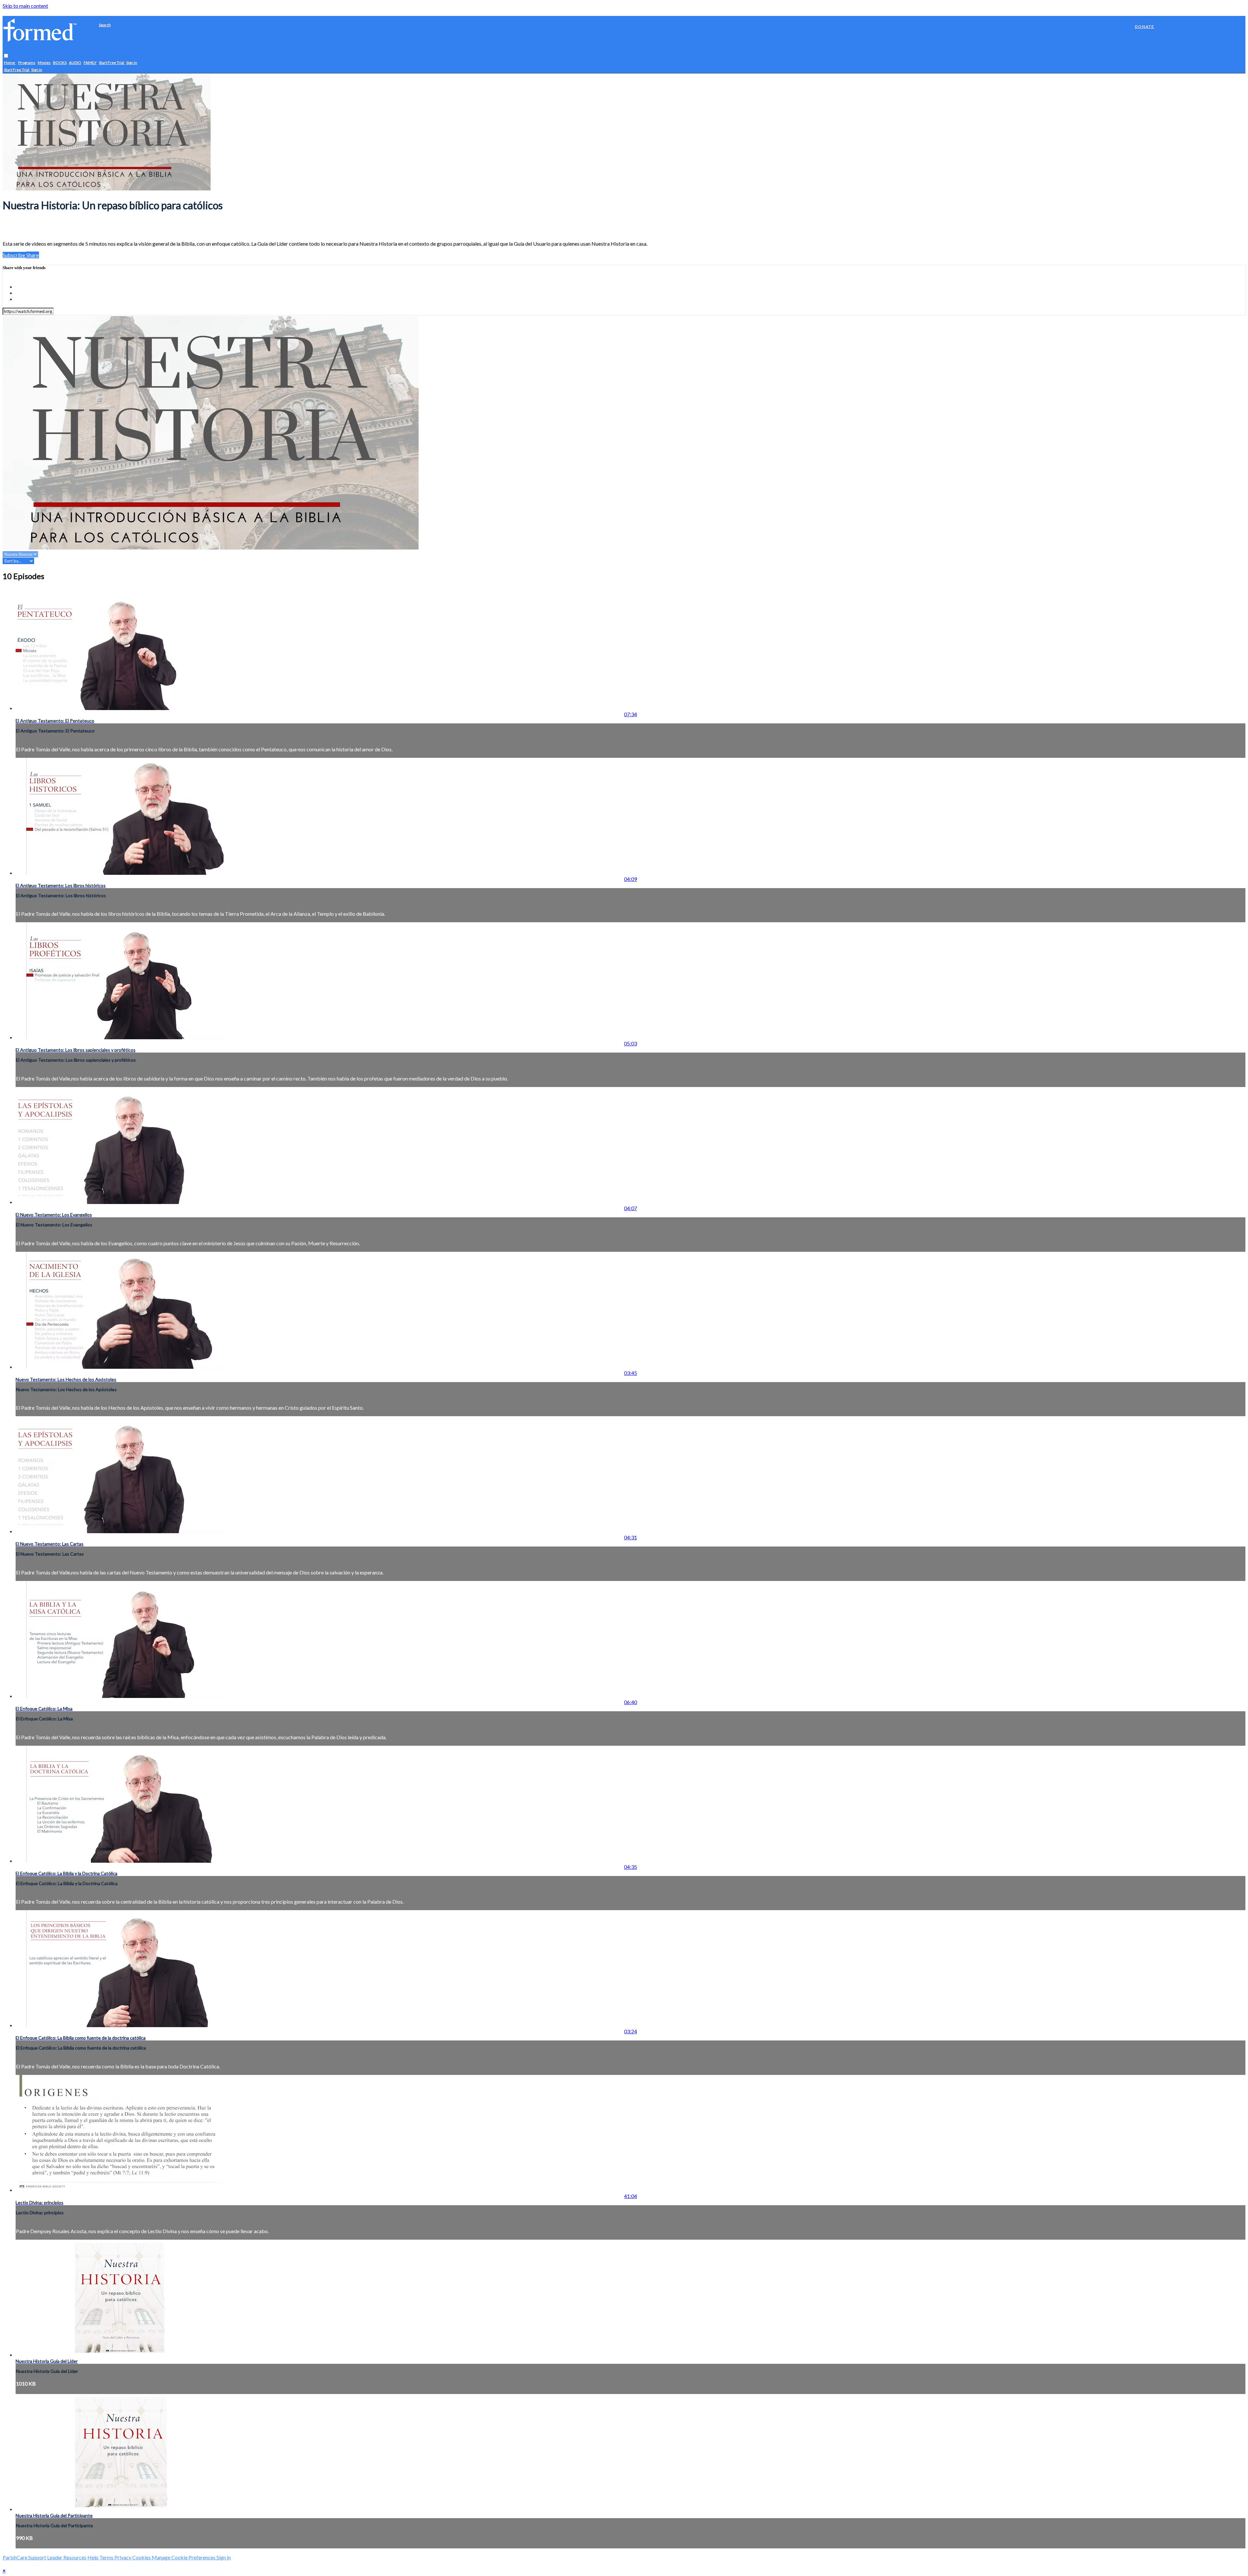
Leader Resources (67, 2557)
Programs (27, 63)
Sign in (132, 63)
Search (105, 25)
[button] (6, 56)
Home (10, 63)
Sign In (37, 70)
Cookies (142, 2557)
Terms (107, 2557)
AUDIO (75, 63)
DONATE (1145, 26)
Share (32, 255)
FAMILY (90, 63)
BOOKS (60, 63)
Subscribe (14, 255)
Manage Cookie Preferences (184, 2557)
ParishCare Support (24, 2557)
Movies (44, 63)
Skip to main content (25, 6)
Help (93, 2557)
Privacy (123, 2557)
